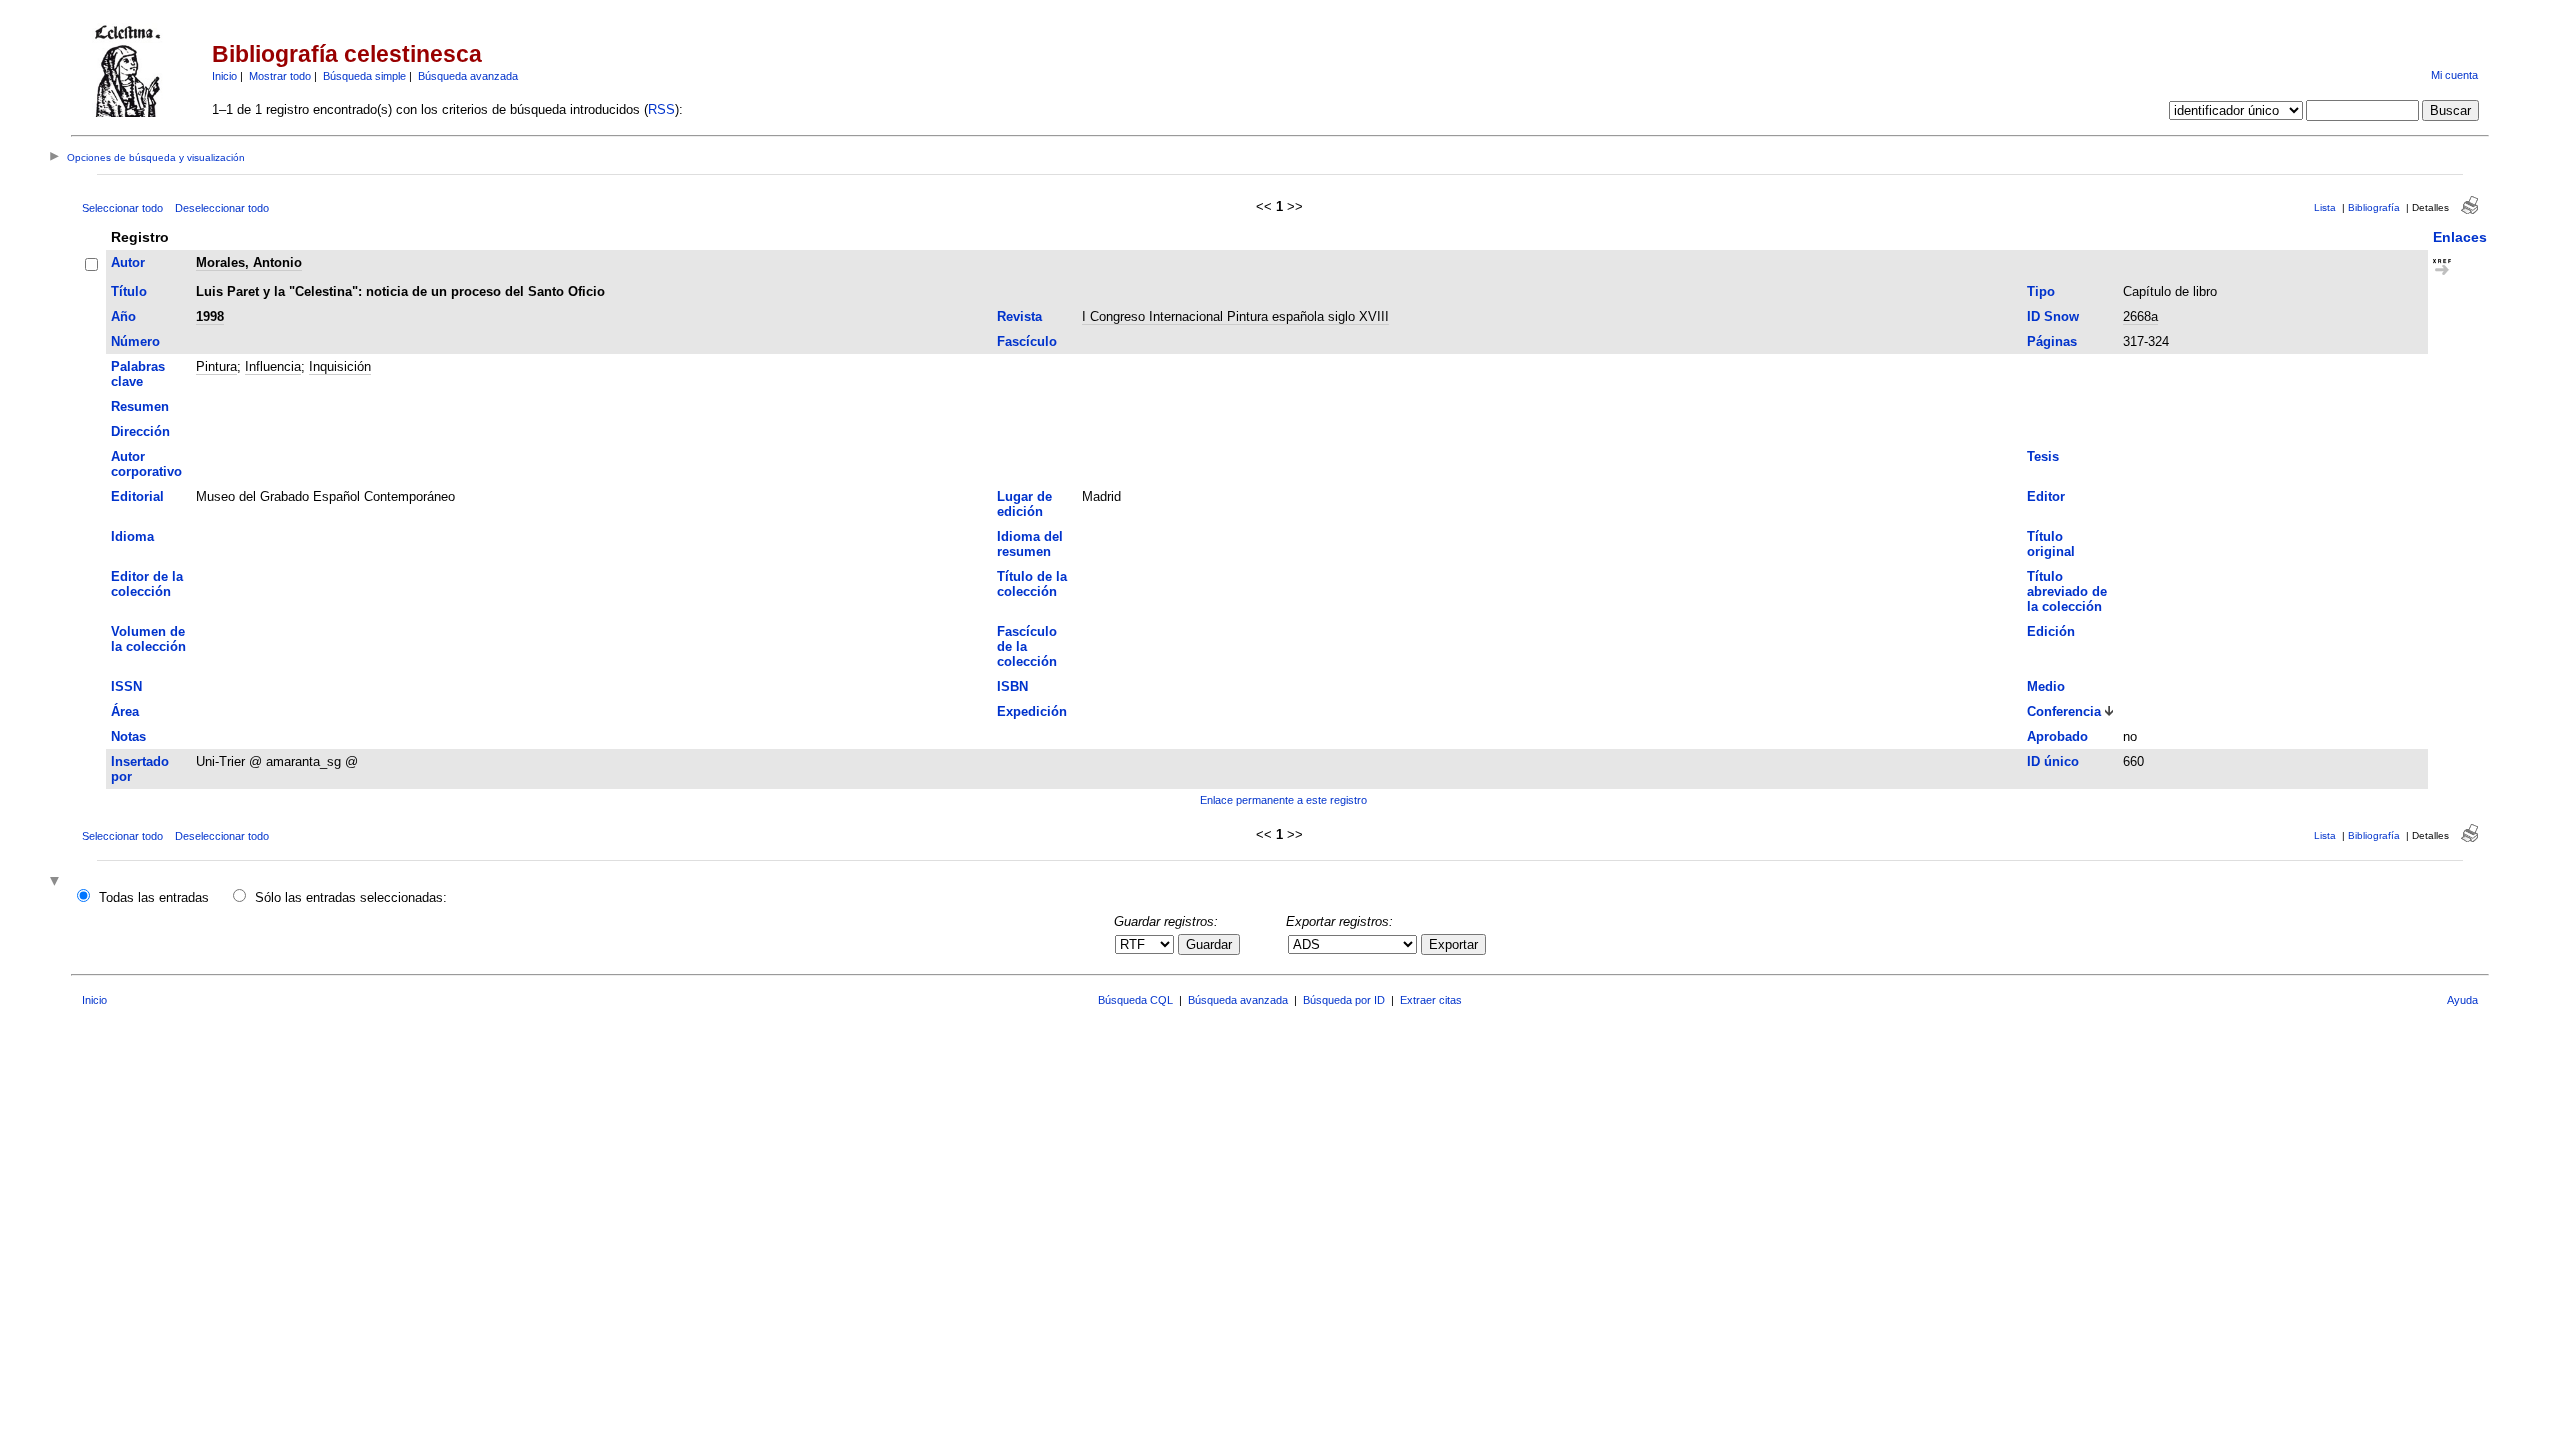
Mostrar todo (280, 76)
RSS (661, 109)
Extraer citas (1431, 1000)
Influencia (273, 366)
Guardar (1209, 944)
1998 (210, 316)
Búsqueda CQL (1135, 1000)
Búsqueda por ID (1344, 1000)
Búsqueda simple (364, 76)
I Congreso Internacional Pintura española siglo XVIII (1235, 316)
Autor (128, 262)
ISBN (1012, 686)
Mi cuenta (2454, 75)
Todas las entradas (154, 897)
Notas (128, 736)
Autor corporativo (146, 464)
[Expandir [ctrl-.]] (57, 882)
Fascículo (1027, 341)
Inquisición (340, 366)
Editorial (137, 496)
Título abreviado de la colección (2067, 591)
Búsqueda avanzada (468, 76)
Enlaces (2460, 237)
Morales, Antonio (249, 262)
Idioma (132, 536)
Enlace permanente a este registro (1283, 800)
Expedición (1032, 711)
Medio (2046, 686)
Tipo (2041, 291)
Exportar (1453, 944)
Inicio (224, 76)
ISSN (126, 686)
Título (129, 291)
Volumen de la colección (148, 639)
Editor (2046, 496)
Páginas (2052, 341)
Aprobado (2057, 736)
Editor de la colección (147, 584)
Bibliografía (2374, 207)
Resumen (140, 406)
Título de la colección (1032, 584)
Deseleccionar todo (222, 208)
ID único (2053, 761)
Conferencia (2064, 711)
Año (123, 316)
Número (135, 341)
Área (125, 711)
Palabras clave (138, 374)
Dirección (140, 431)
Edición (2051, 631)
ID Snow (2053, 316)
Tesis (2043, 456)
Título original (2051, 544)
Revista (1019, 316)
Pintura (216, 366)
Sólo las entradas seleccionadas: (351, 897)
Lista (2325, 207)
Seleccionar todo (122, 208)
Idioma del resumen (1030, 544)
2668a (2140, 316)
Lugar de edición (1024, 504)
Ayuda (2462, 1000)
